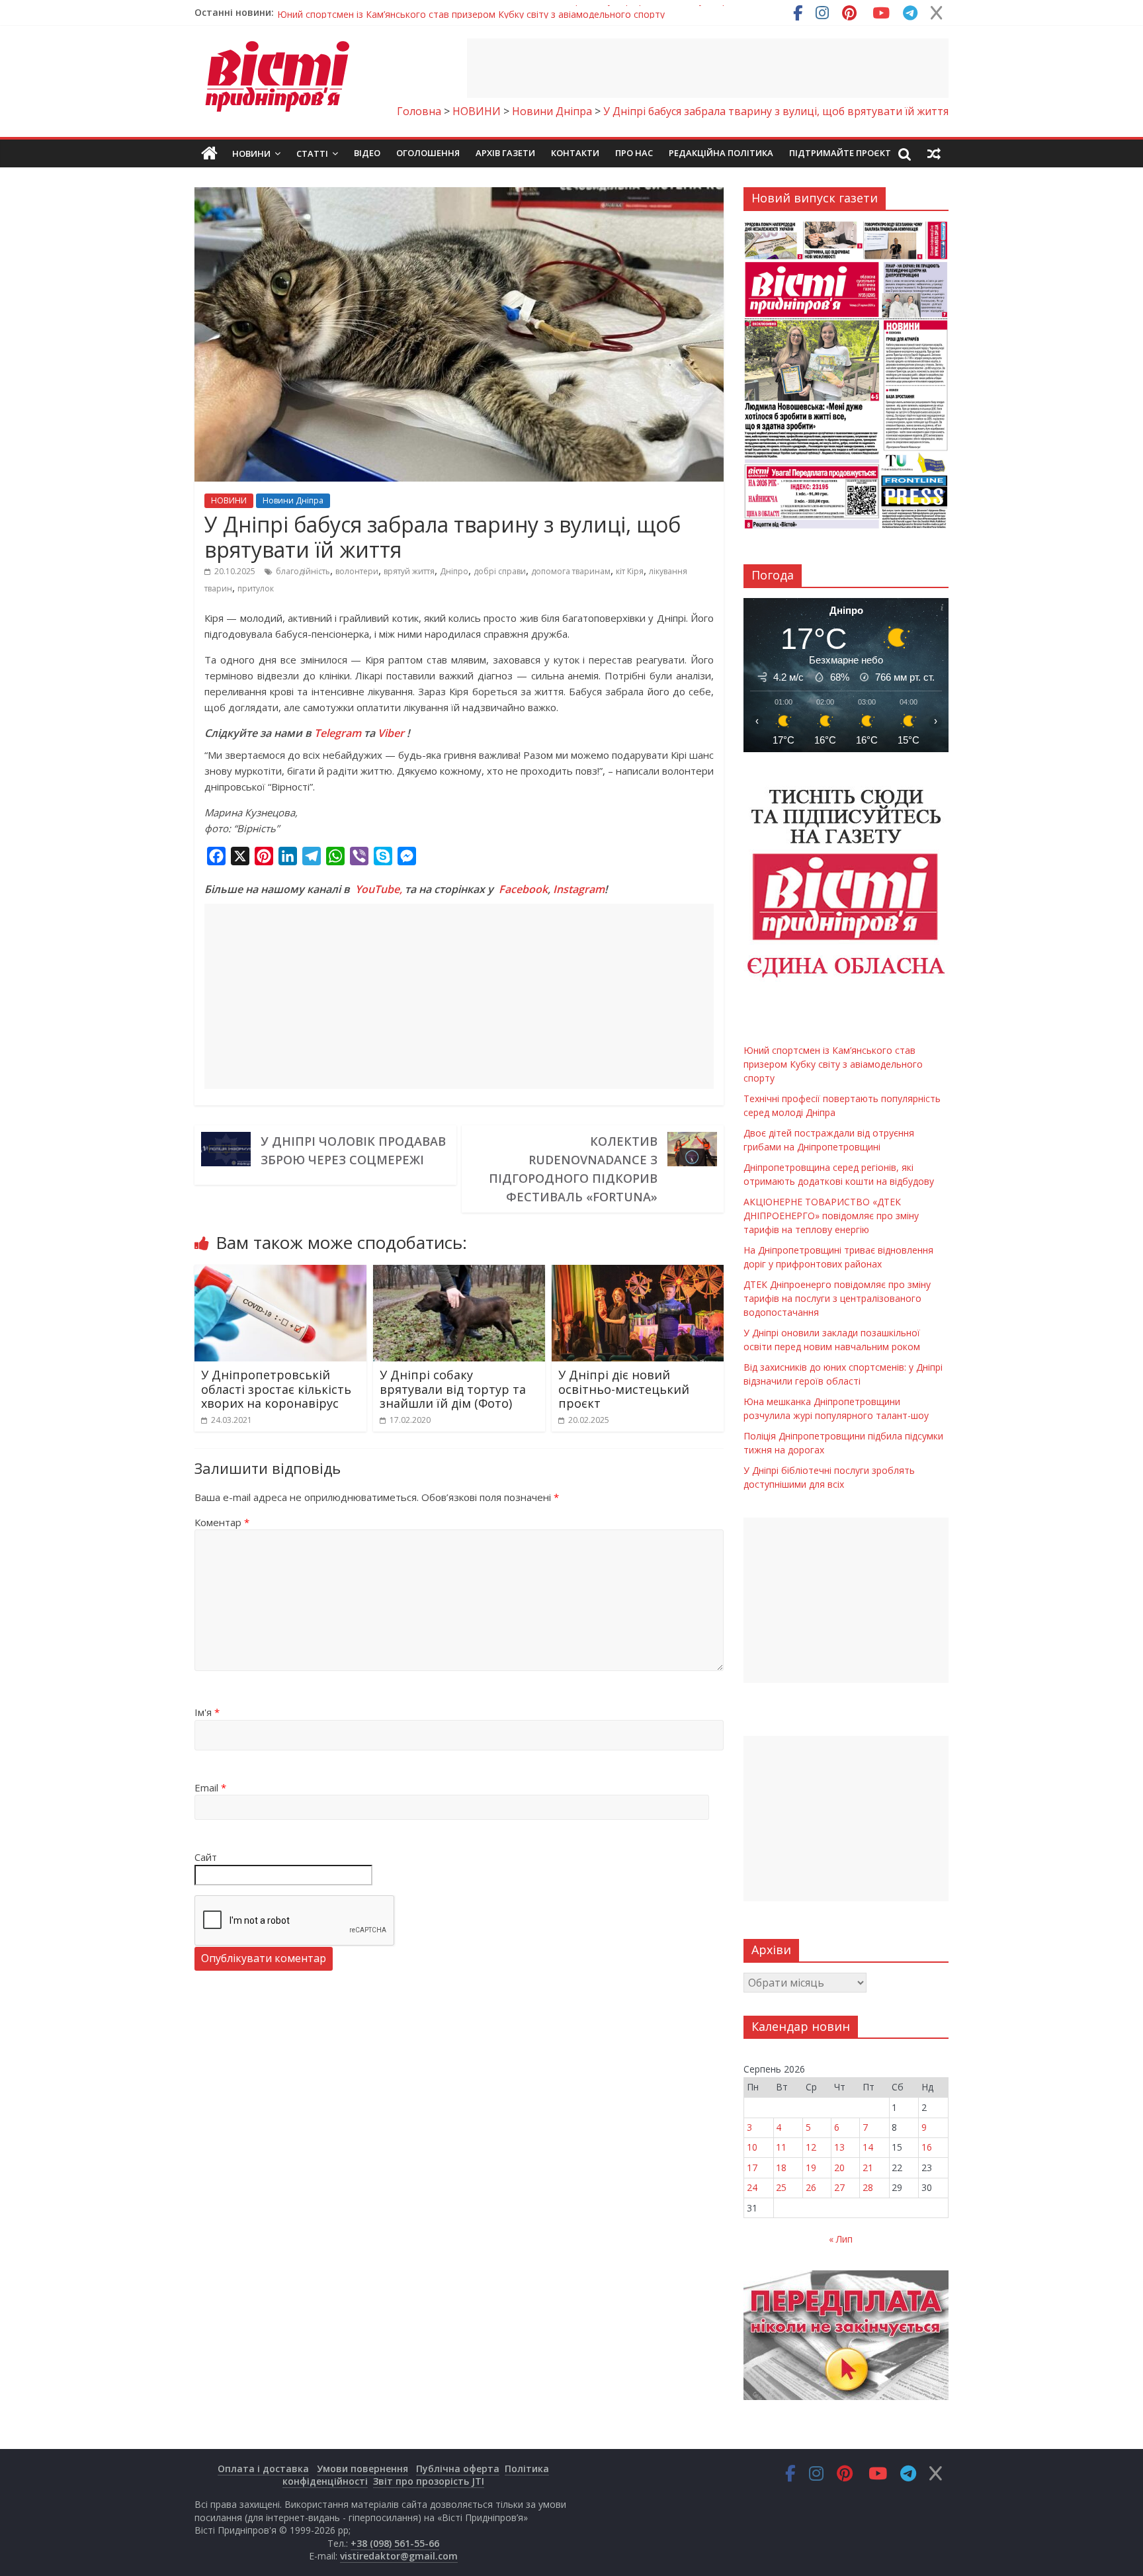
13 (839, 2147)
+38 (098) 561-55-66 (395, 2543)
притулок (256, 588)
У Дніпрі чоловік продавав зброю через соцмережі (353, 1150)
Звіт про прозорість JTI (429, 2481)
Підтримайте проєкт (840, 153)
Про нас (634, 153)
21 (868, 2168)
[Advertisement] (708, 68)
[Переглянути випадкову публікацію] (934, 153)
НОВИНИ (229, 500)
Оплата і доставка (263, 2469)
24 (752, 2187)
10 (752, 2147)
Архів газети (505, 153)
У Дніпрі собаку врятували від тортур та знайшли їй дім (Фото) (453, 1389)
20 (839, 2168)
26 (811, 2187)
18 (781, 2168)
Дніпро (454, 571)
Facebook (523, 889)
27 (839, 2187)
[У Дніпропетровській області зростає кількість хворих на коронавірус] (280, 1273)
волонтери (357, 571)
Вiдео (367, 153)
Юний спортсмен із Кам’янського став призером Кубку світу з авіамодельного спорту (471, 12)
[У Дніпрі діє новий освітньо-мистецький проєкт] (638, 1273)
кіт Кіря (630, 571)
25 (781, 2187)
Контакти (575, 153)
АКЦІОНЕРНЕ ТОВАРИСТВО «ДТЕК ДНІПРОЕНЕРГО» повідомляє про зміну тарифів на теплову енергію (831, 1216)
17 (752, 2168)
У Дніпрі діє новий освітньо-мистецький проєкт (624, 1389)
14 (868, 2147)
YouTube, (379, 889)
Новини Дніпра (293, 500)
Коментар (222, 1522)
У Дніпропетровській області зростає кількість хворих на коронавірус (276, 1389)
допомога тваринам (571, 571)
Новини (251, 153)
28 (868, 2187)
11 (781, 2147)
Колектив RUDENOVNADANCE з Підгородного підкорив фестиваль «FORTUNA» (573, 1169)
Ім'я (207, 1712)
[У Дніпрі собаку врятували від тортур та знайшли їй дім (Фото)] (459, 1273)
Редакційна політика (721, 153)
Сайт (206, 1857)
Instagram (579, 889)
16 (927, 2147)
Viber (391, 733)
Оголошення (428, 153)
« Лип (841, 2239)
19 (811, 2168)
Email (210, 1787)
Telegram (338, 733)
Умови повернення (362, 2469)
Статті (312, 153)
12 (811, 2147)
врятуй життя (409, 571)
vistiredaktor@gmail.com (399, 2556)
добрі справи (500, 571)
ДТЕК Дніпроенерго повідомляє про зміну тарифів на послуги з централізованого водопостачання (837, 1298)
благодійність (303, 571)
